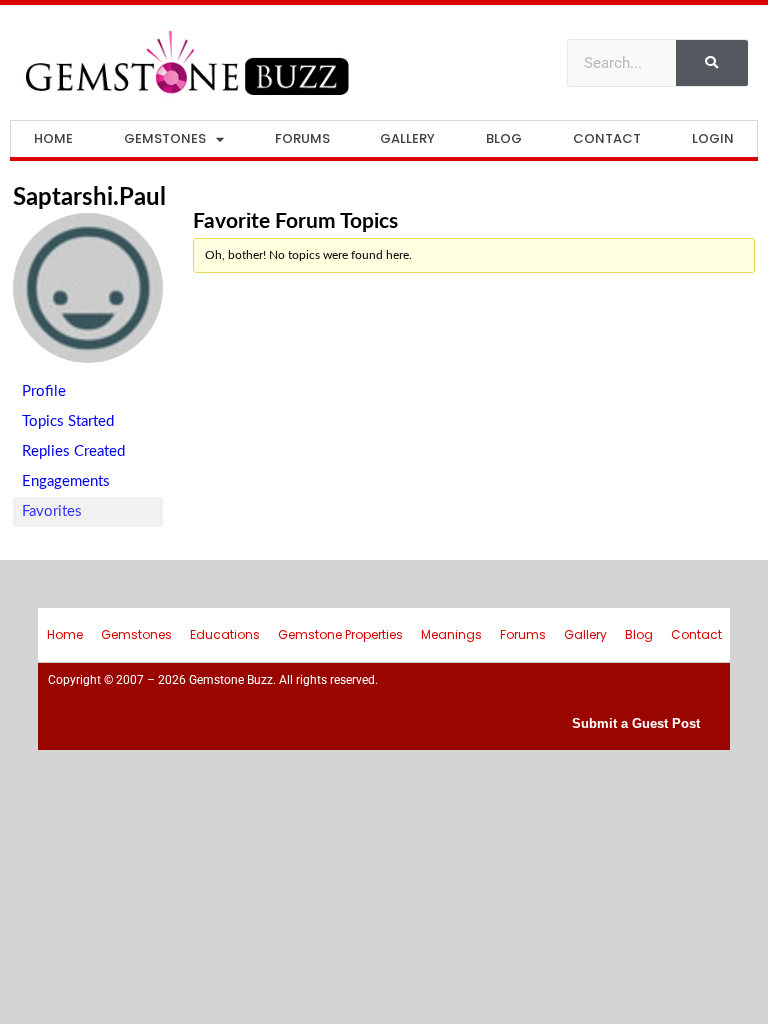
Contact (607, 138)
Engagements (66, 481)
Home (53, 138)
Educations (225, 634)
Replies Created (73, 451)
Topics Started (68, 421)
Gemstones (165, 138)
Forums (302, 138)
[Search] (712, 63)
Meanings (451, 634)
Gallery (407, 138)
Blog (504, 138)
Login (713, 138)
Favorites (52, 511)
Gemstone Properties (340, 634)
